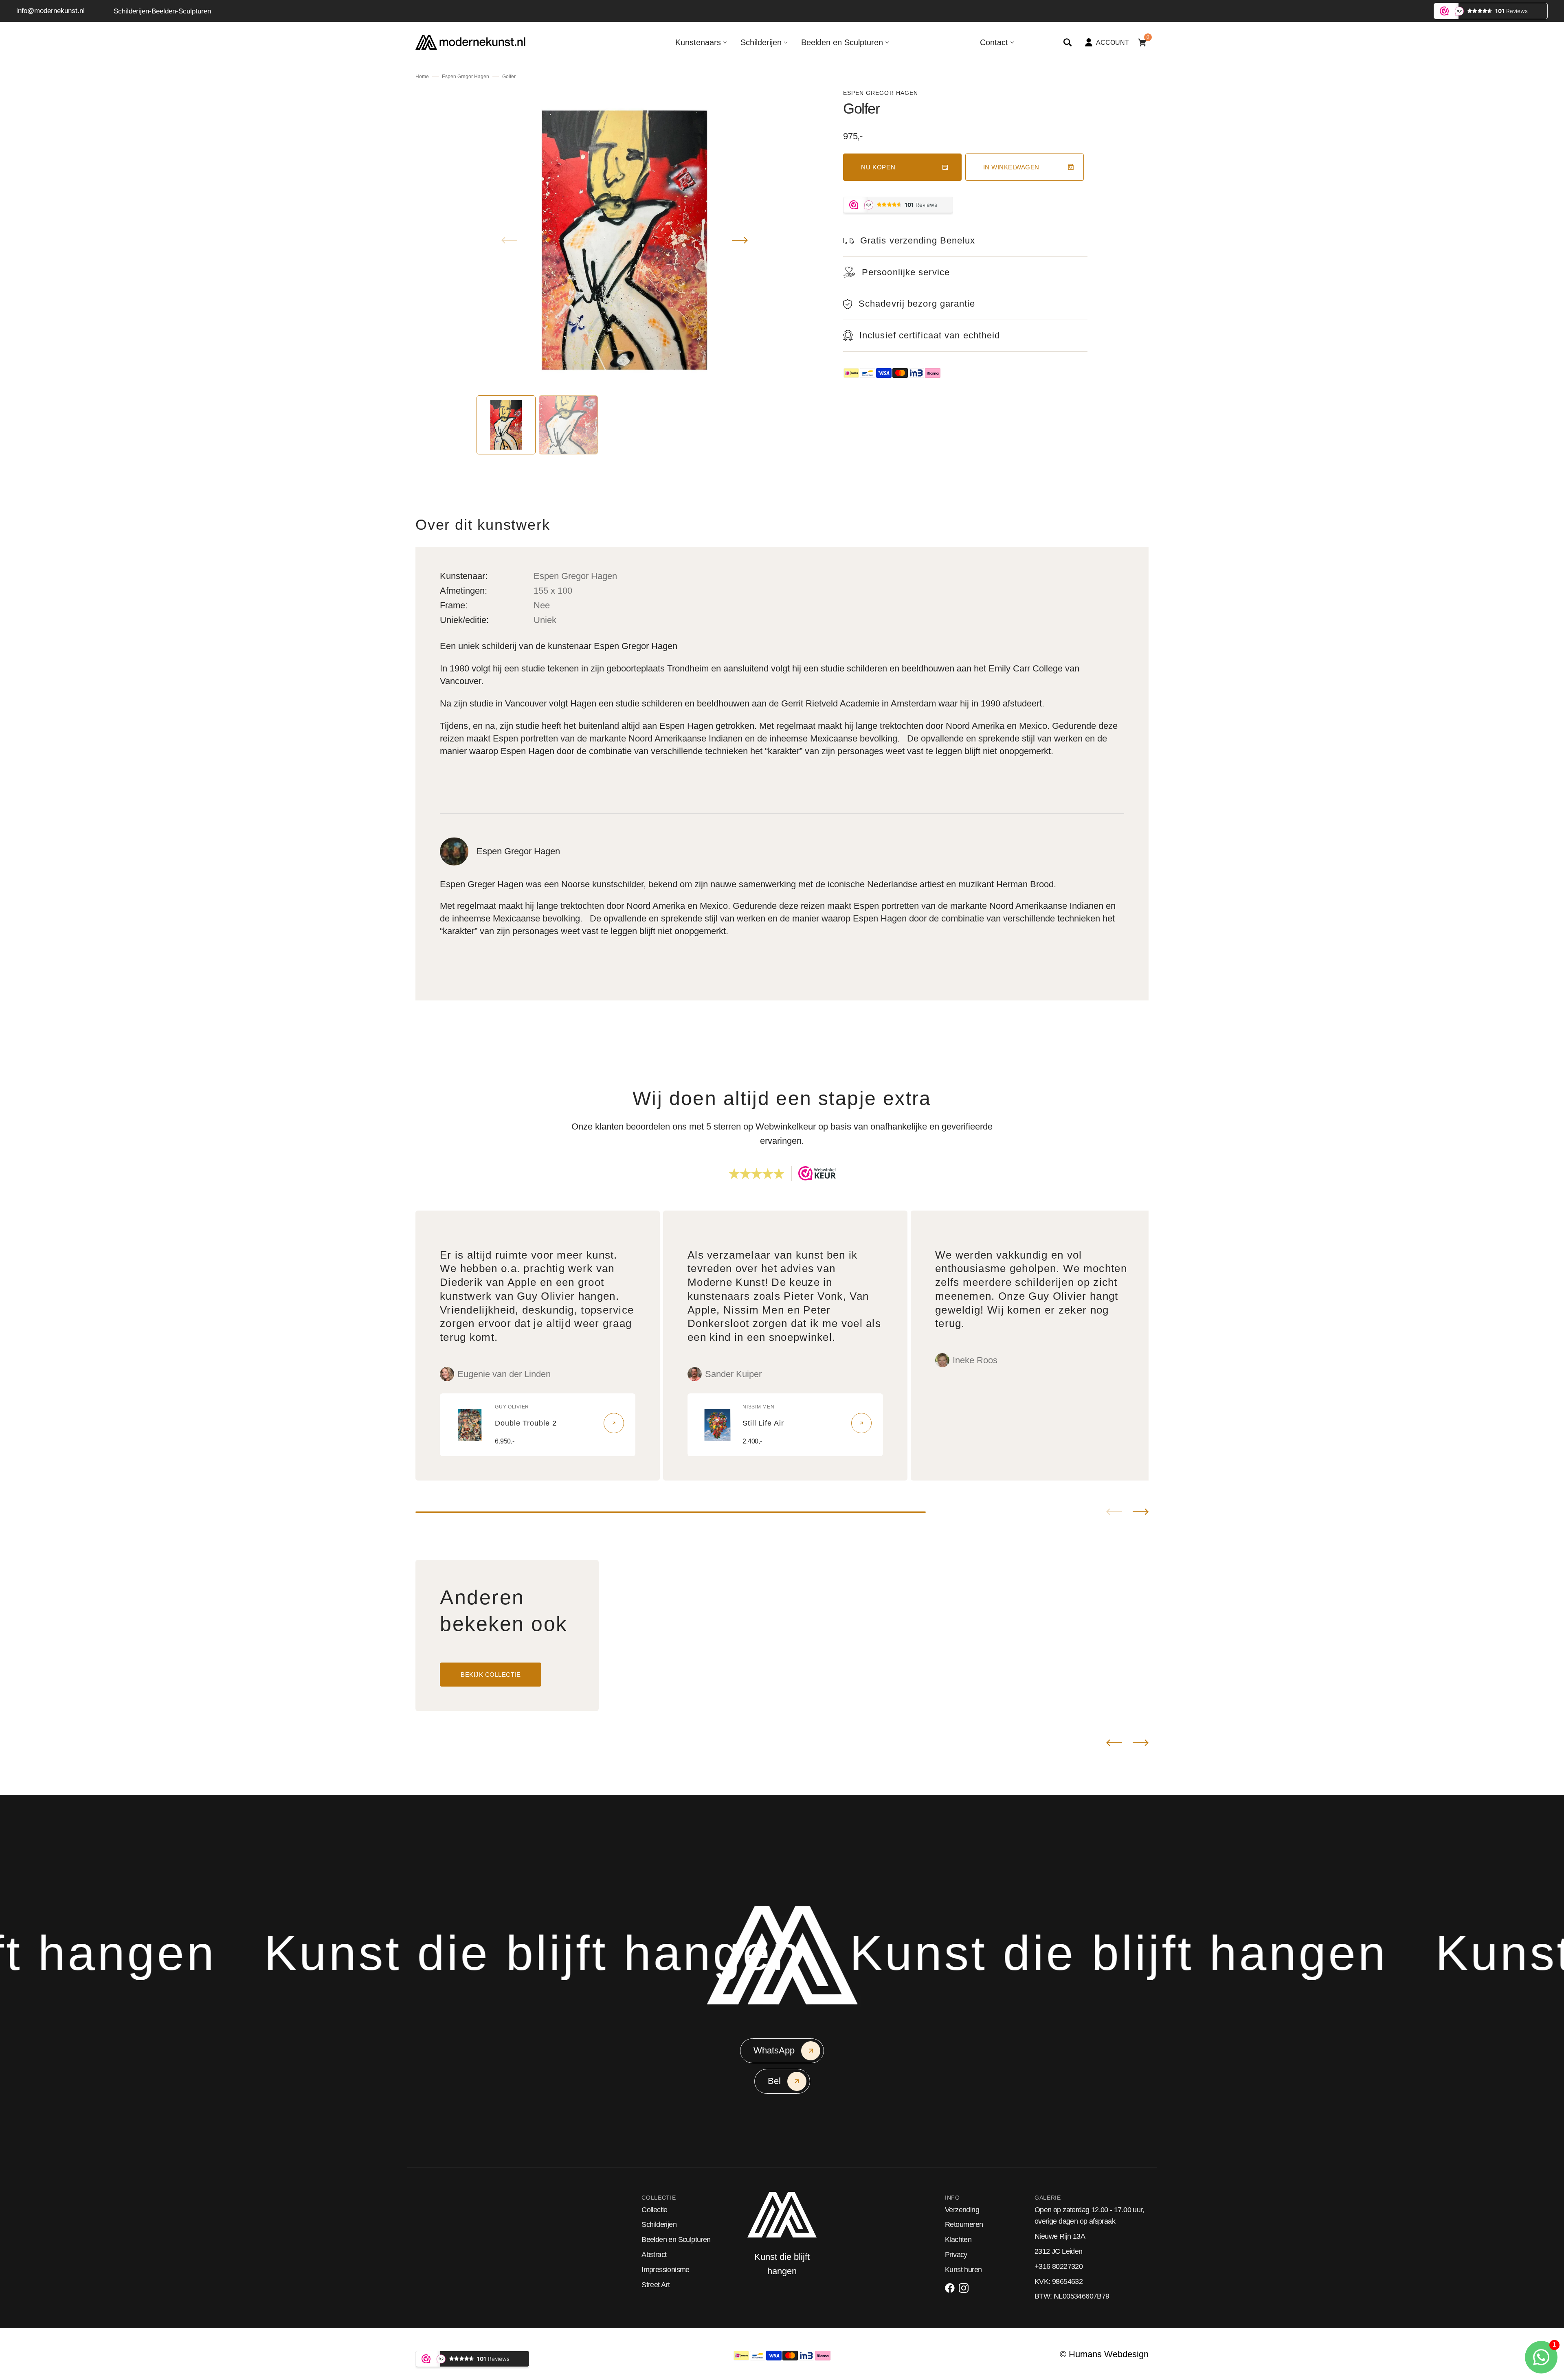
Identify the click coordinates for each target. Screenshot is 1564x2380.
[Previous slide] (1114, 1512)
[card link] (614, 1423)
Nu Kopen (878, 167)
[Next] (1141, 1743)
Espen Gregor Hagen (466, 77)
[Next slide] (1141, 1512)
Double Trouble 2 (526, 1423)
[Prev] (1114, 1743)
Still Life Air (763, 1423)
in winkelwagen (1011, 167)
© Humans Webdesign (1104, 2354)
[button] (1068, 42)
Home (422, 77)
